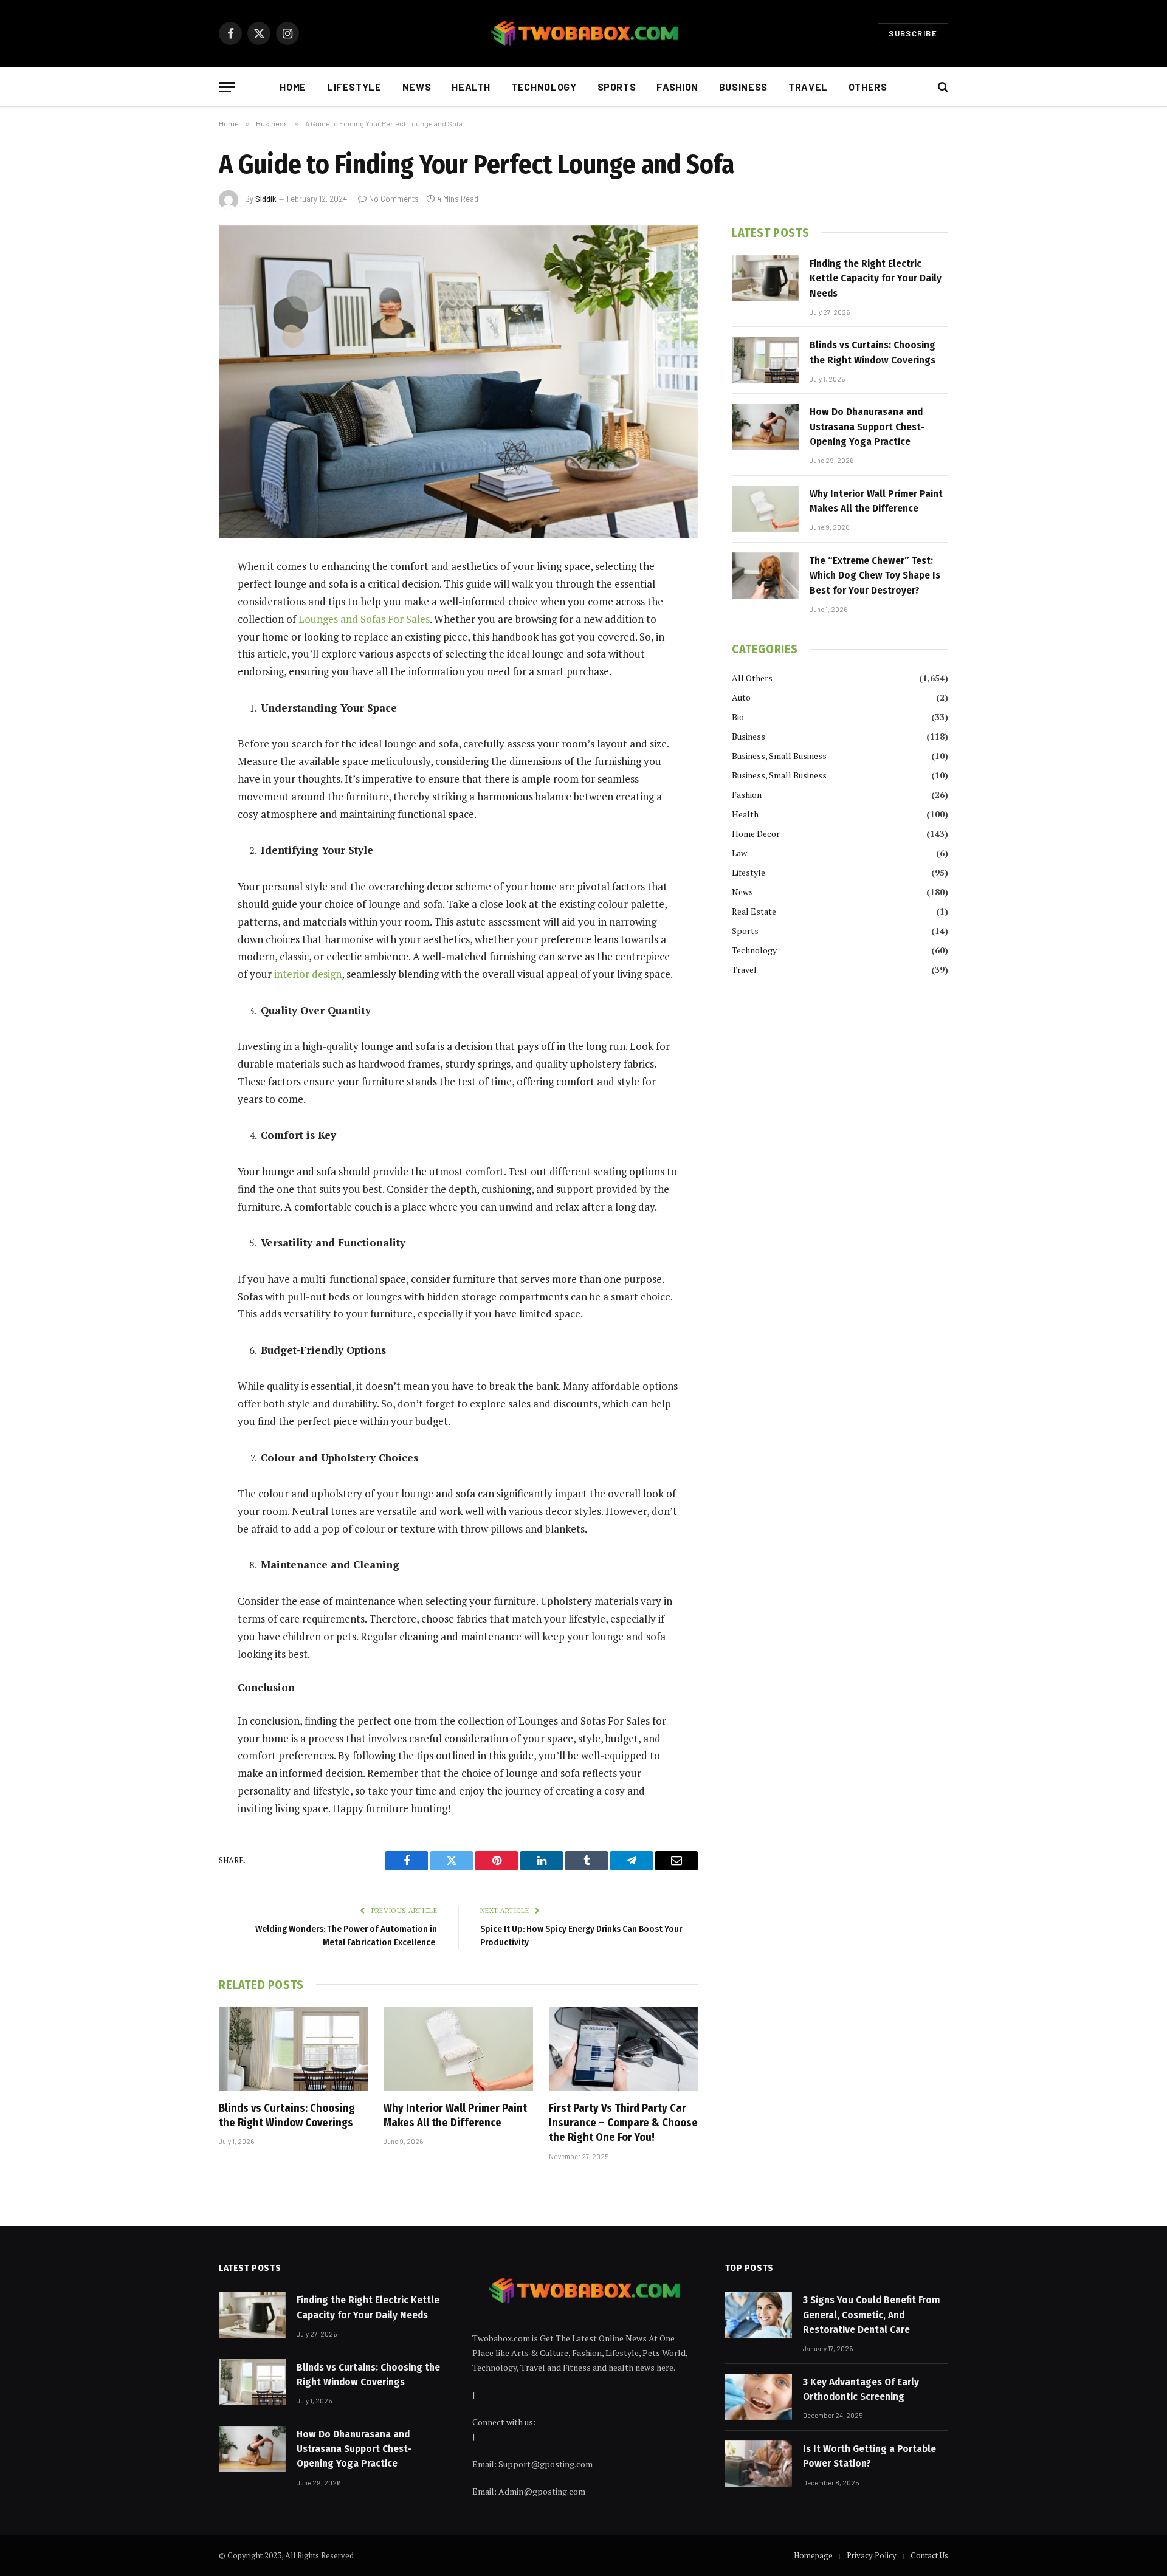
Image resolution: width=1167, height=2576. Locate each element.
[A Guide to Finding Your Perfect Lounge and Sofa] (458, 382)
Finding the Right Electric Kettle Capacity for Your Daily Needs (876, 278)
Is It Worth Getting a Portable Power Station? (869, 2456)
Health (471, 87)
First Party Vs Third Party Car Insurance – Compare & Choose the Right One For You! (623, 2123)
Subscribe (913, 33)
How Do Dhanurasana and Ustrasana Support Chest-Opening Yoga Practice (867, 427)
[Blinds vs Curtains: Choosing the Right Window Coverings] (293, 2049)
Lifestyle (354, 87)
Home (293, 87)
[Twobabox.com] (583, 33)
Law (739, 853)
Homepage (813, 2555)
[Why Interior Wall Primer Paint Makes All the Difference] (458, 2049)
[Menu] (227, 87)
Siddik (266, 199)
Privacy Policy (872, 2555)
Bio (738, 717)
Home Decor (756, 833)
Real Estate (754, 911)
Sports (617, 87)
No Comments (394, 199)
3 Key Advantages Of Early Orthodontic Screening (861, 2389)
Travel (808, 87)
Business (743, 87)
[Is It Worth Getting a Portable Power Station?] (759, 2464)
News (417, 87)
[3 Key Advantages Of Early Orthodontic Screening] (759, 2397)
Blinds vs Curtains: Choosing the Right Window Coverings (287, 2115)
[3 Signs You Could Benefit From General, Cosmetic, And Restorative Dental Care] (759, 2315)
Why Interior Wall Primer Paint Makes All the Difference (455, 2115)
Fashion (677, 87)
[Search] (942, 87)
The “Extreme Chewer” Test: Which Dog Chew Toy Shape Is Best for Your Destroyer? (875, 575)
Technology (544, 87)
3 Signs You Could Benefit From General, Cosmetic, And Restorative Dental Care (871, 2315)
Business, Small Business (779, 756)
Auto (741, 697)
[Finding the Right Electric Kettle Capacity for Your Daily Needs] (765, 278)
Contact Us (929, 2555)
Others (868, 87)
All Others (752, 678)
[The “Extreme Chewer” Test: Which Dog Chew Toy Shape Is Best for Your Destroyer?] (765, 575)
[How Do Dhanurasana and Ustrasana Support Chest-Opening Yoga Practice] (765, 427)
